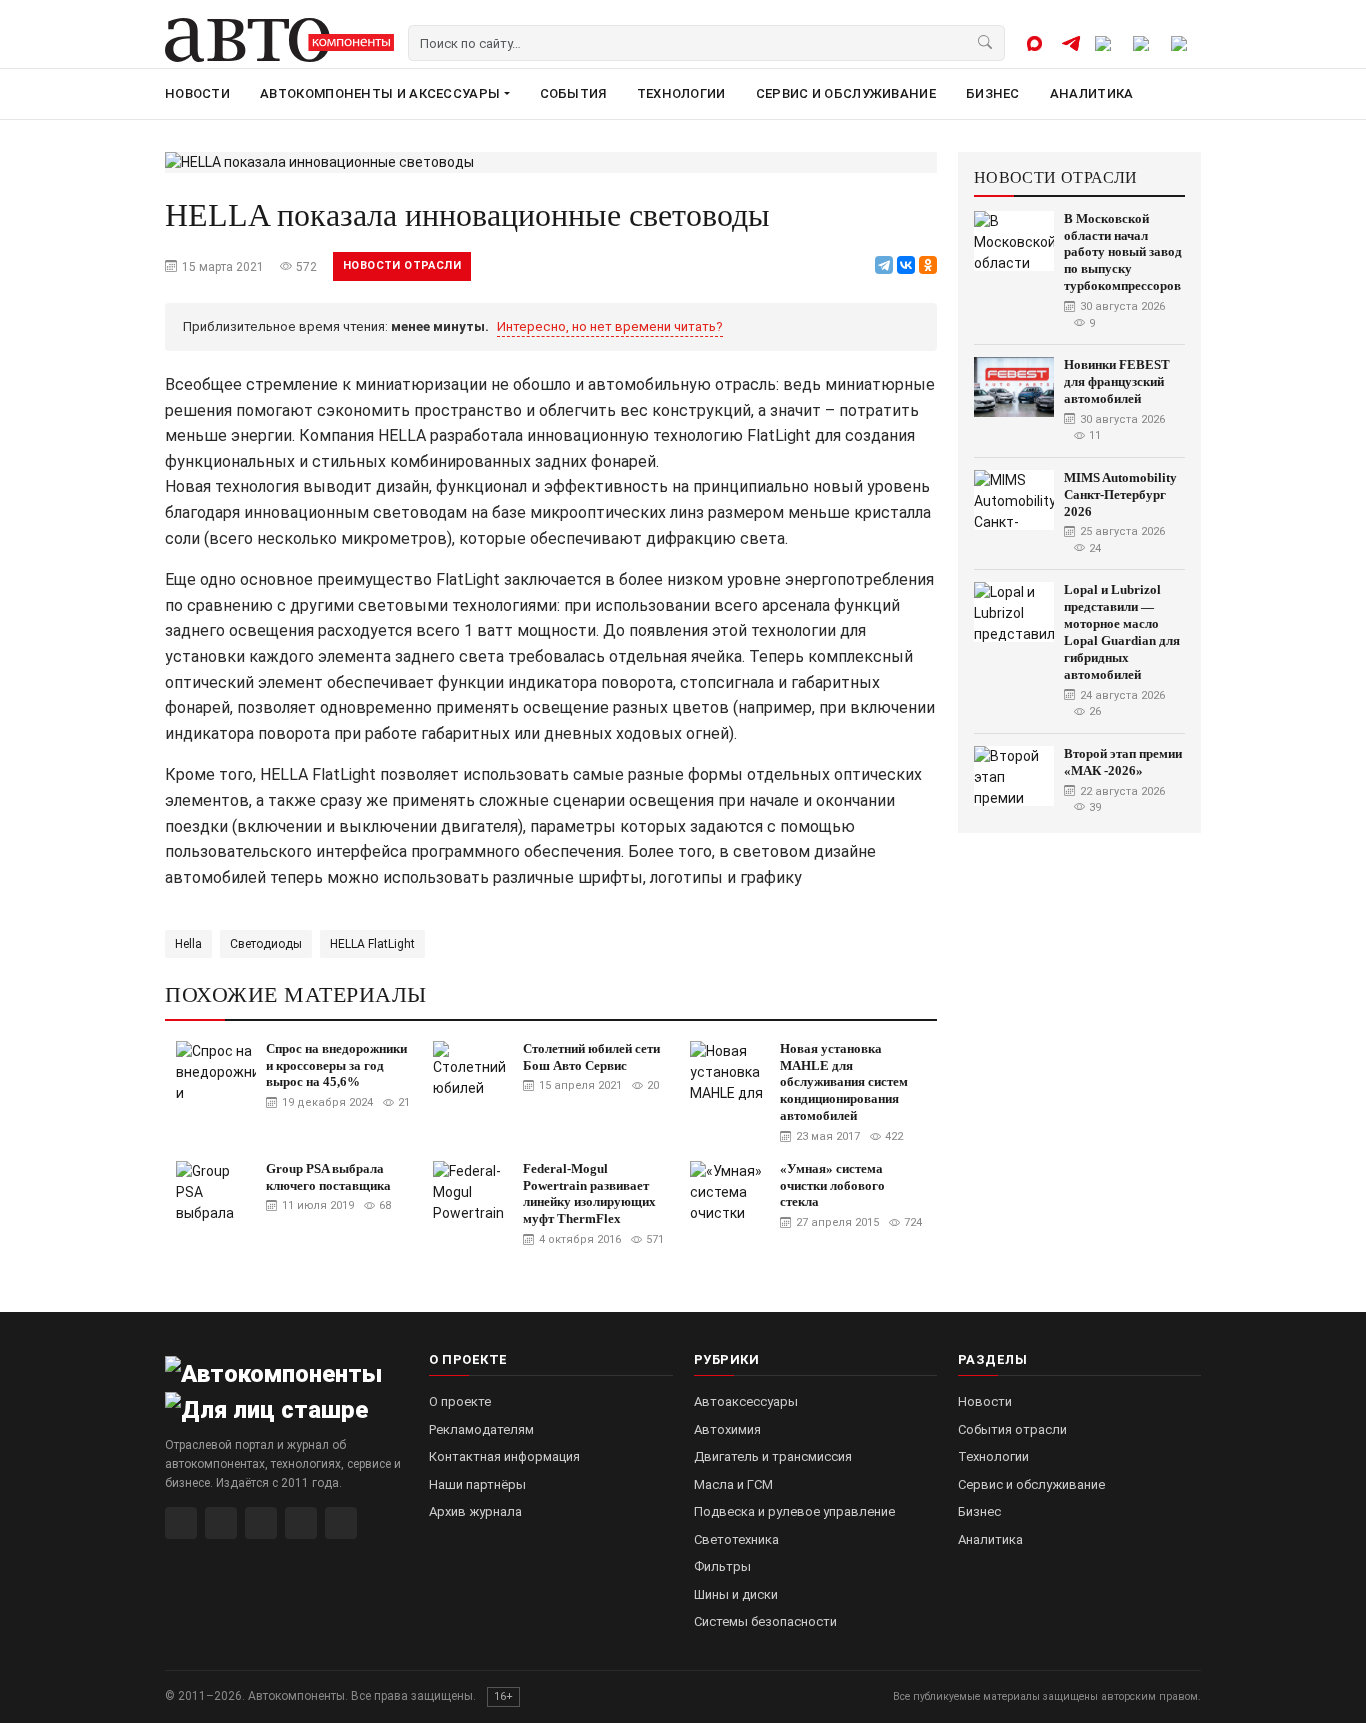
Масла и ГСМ (733, 1484)
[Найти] (985, 43)
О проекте (460, 1401)
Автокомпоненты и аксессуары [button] (380, 93)
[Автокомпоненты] (279, 40)
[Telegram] (884, 265)
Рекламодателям (481, 1429)
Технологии (681, 93)
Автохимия (727, 1429)
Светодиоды (266, 944)
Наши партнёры (477, 1484)
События (573, 93)
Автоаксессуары (746, 1401)
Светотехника (736, 1539)
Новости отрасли (402, 265)
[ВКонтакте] (906, 265)
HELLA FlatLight (372, 944)
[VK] (261, 1523)
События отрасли (1012, 1429)
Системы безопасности (765, 1621)
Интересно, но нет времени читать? (610, 326)
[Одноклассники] (928, 265)
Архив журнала (475, 1511)
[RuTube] (181, 1523)
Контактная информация (504, 1456)
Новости (197, 93)
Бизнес (993, 93)
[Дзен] (301, 1523)
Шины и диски (736, 1594)
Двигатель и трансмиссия (773, 1456)
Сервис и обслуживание (846, 93)
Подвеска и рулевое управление (794, 1511)
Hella (188, 944)
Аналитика (1092, 93)
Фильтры (722, 1566)
